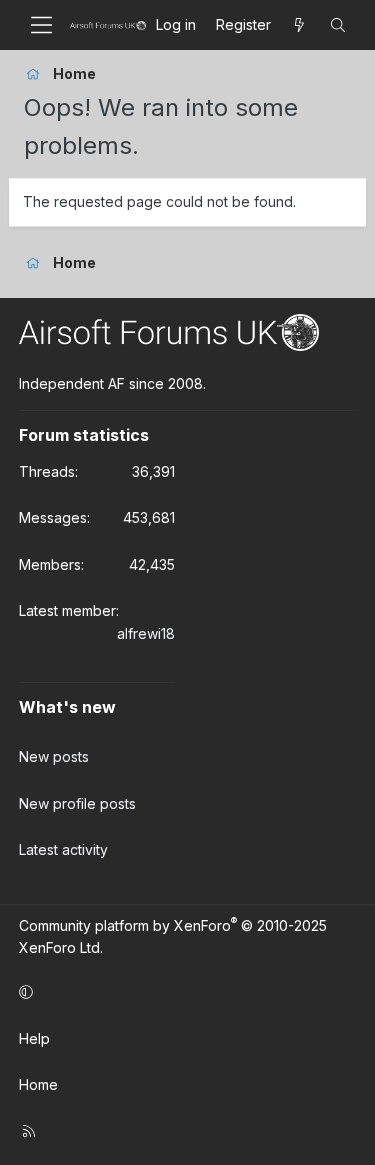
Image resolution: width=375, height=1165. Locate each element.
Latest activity (63, 849)
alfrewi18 (146, 633)
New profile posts (77, 803)
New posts (54, 756)
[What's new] (300, 25)
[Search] (338, 25)
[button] (184, 992)
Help (34, 1038)
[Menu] (41, 25)
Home (38, 1084)
